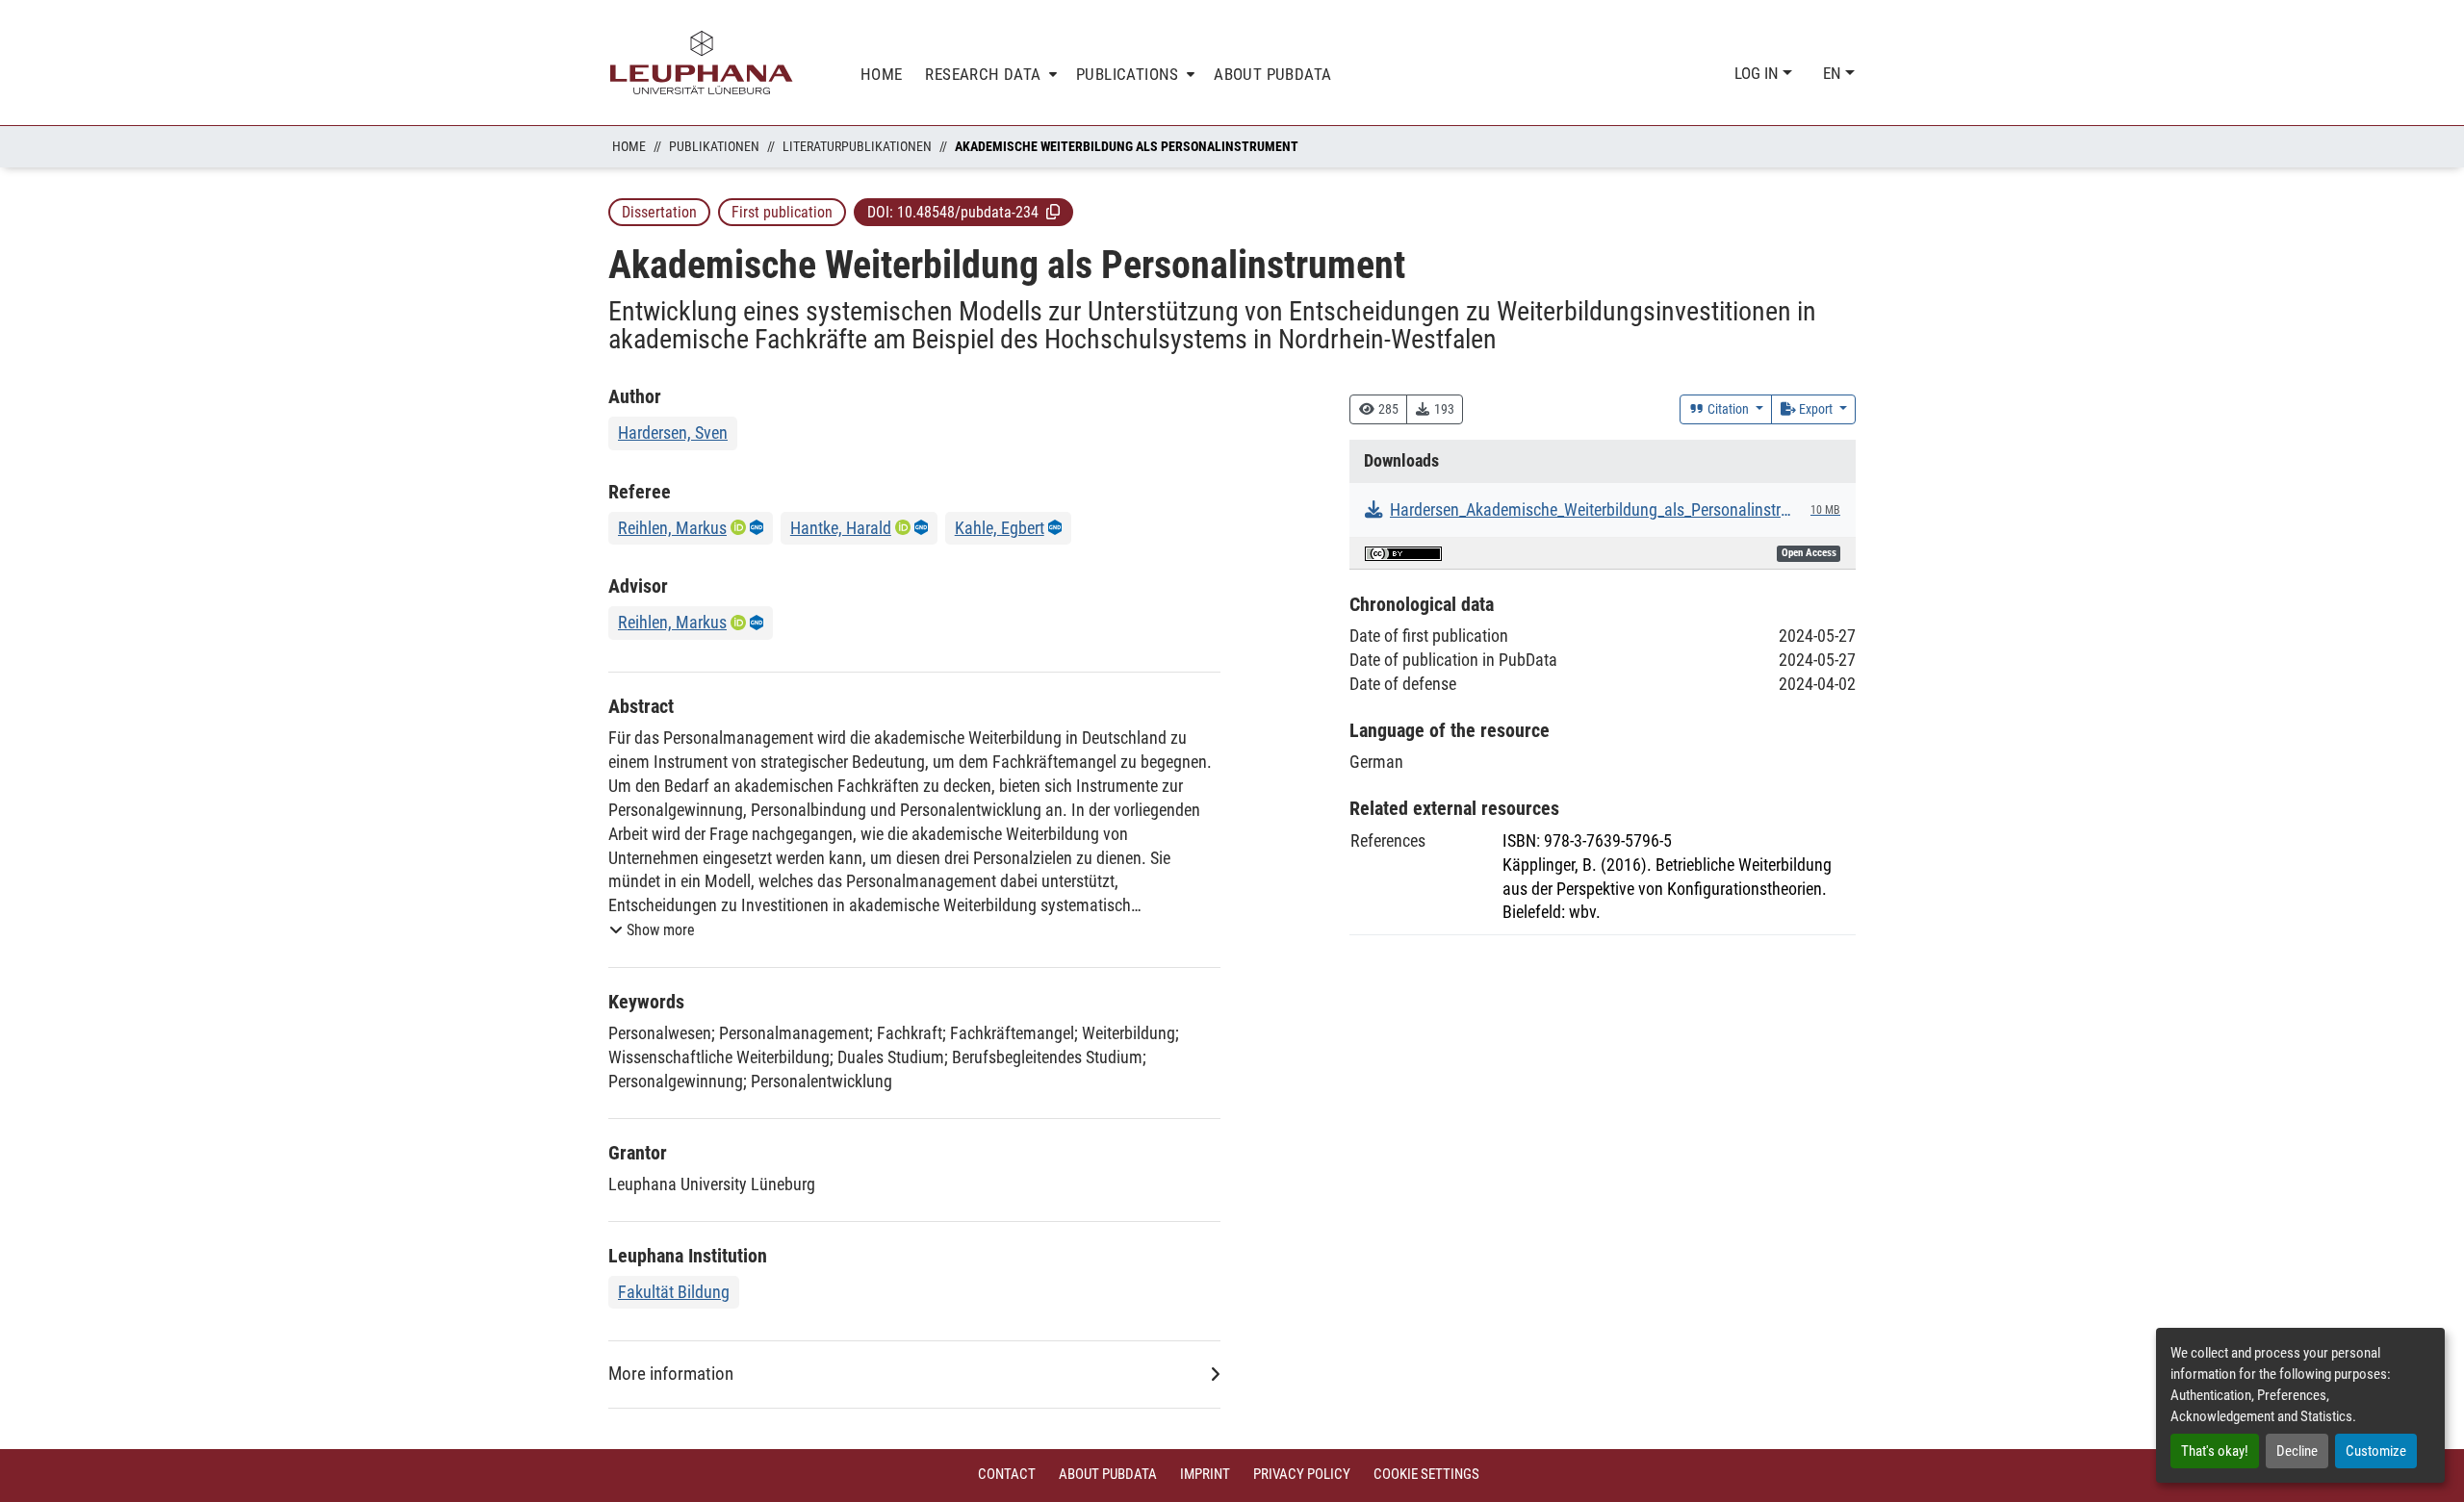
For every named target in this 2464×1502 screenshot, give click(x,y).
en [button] (1834, 73)
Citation (1728, 409)
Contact (1007, 1474)
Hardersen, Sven (673, 433)
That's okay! (2215, 1451)
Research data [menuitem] (983, 74)
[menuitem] (989, 75)
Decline (2297, 1451)
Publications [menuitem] (1128, 74)
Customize (2376, 1451)
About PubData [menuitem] (1272, 74)
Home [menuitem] (882, 74)
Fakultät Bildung (674, 1292)
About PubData (1108, 1474)
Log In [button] (1758, 73)
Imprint (1205, 1474)
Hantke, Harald (841, 528)
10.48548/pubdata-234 (968, 212)
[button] (1053, 212)
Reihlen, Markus (672, 528)
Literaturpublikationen (857, 146)
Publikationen (714, 146)
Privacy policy (1302, 1474)
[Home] (702, 63)
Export (1816, 409)
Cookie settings (1426, 1474)
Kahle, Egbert (1000, 528)
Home (629, 146)
